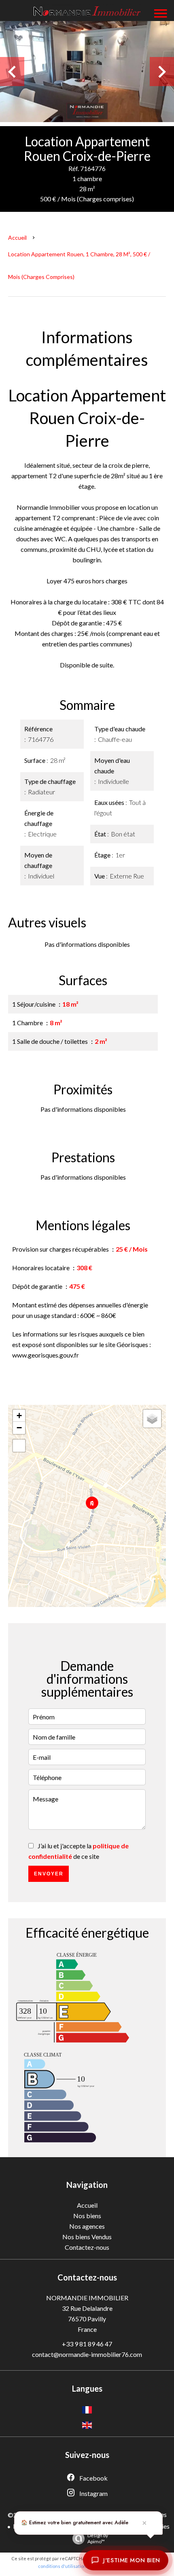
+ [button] (19, 1416)
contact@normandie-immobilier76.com (87, 2354)
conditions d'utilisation (62, 2566)
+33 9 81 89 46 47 (87, 2344)
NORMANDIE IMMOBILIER (87, 2298)
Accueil (17, 238)
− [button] (19, 1428)
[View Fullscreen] (19, 1446)
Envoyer (49, 1874)
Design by (98, 2538)
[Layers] (152, 1419)
